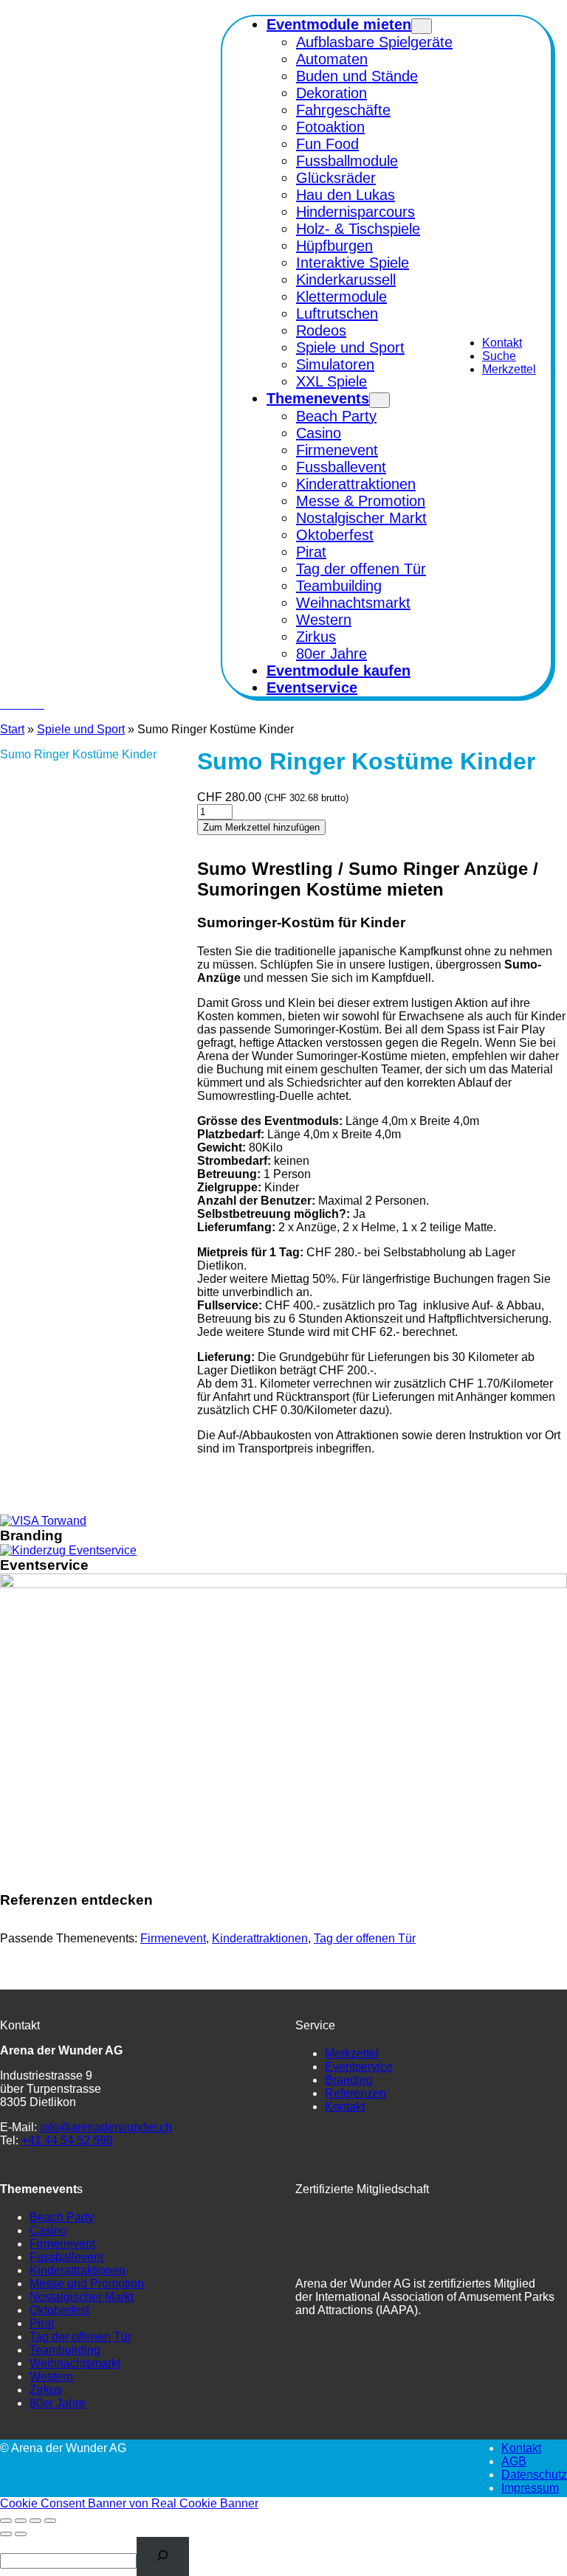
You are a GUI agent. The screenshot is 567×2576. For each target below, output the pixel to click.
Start (12, 729)
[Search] (163, 2556)
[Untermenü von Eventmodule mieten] (422, 26)
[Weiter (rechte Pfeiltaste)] (21, 2534)
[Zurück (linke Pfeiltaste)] (6, 2534)
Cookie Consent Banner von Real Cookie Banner (129, 2503)
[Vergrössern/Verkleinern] (6, 2521)
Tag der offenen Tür (365, 1938)
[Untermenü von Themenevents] (379, 400)
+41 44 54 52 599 (67, 2140)
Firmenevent (173, 1938)
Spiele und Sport (81, 729)
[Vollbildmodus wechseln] (21, 2521)
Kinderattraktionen (260, 1938)
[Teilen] (35, 2521)
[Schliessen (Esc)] (50, 2521)
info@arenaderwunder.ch (106, 2127)
